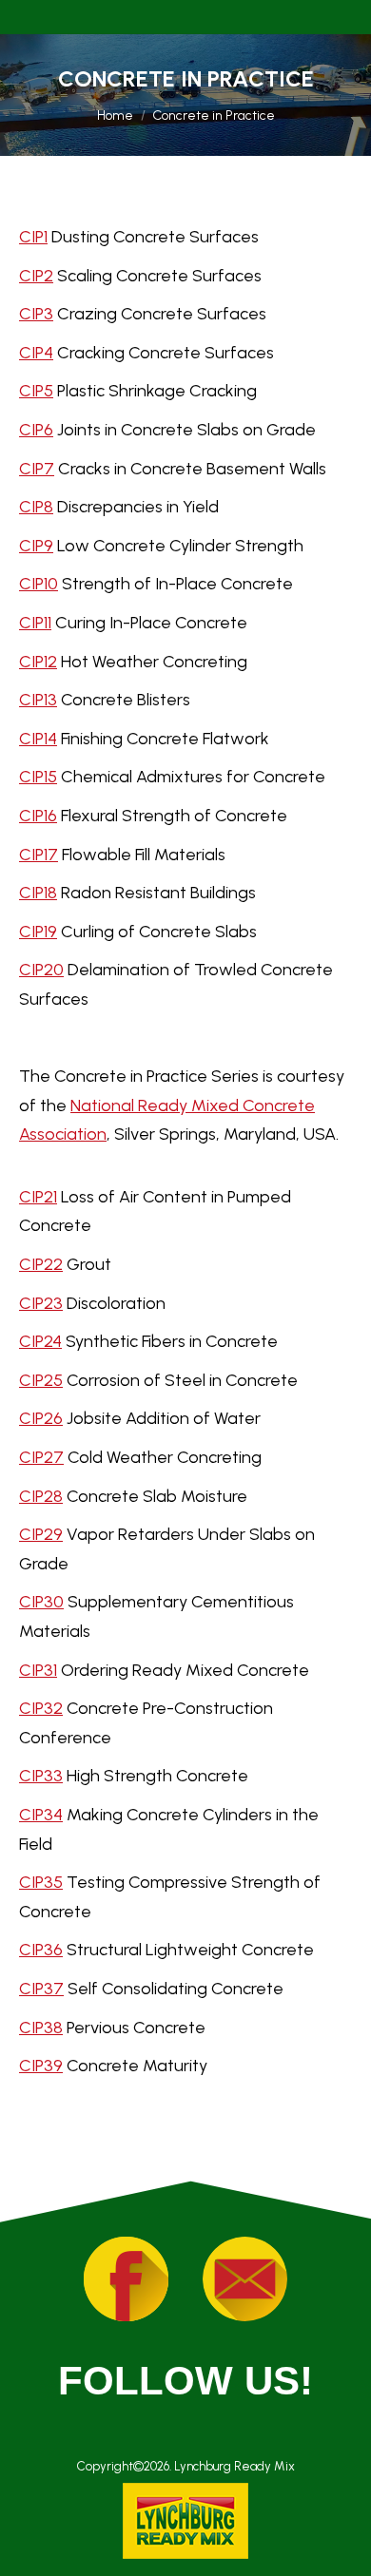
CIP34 (41, 1815)
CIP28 (41, 1496)
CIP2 (36, 276)
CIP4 (36, 353)
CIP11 (35, 623)
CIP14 (38, 739)
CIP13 (38, 700)
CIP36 (41, 1950)
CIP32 (41, 1708)
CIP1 (33, 237)
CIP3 (36, 314)
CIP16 (38, 816)
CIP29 (41, 1534)
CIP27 (41, 1457)
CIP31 (38, 1670)
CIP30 (41, 1602)
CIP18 (38, 893)
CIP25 (41, 1380)
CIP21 (38, 1197)
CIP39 (41, 2066)
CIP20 (41, 970)
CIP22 (41, 1264)
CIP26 (41, 1418)
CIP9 (36, 546)
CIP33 (41, 1776)
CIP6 (36, 430)
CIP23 (41, 1303)
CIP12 (38, 662)
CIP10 (39, 584)
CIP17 (39, 855)
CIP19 (38, 932)
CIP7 (37, 469)
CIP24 (40, 1341)
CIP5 (36, 391)
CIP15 (38, 777)
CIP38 (41, 2028)
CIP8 (36, 507)
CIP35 (41, 1882)
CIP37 (41, 1989)
